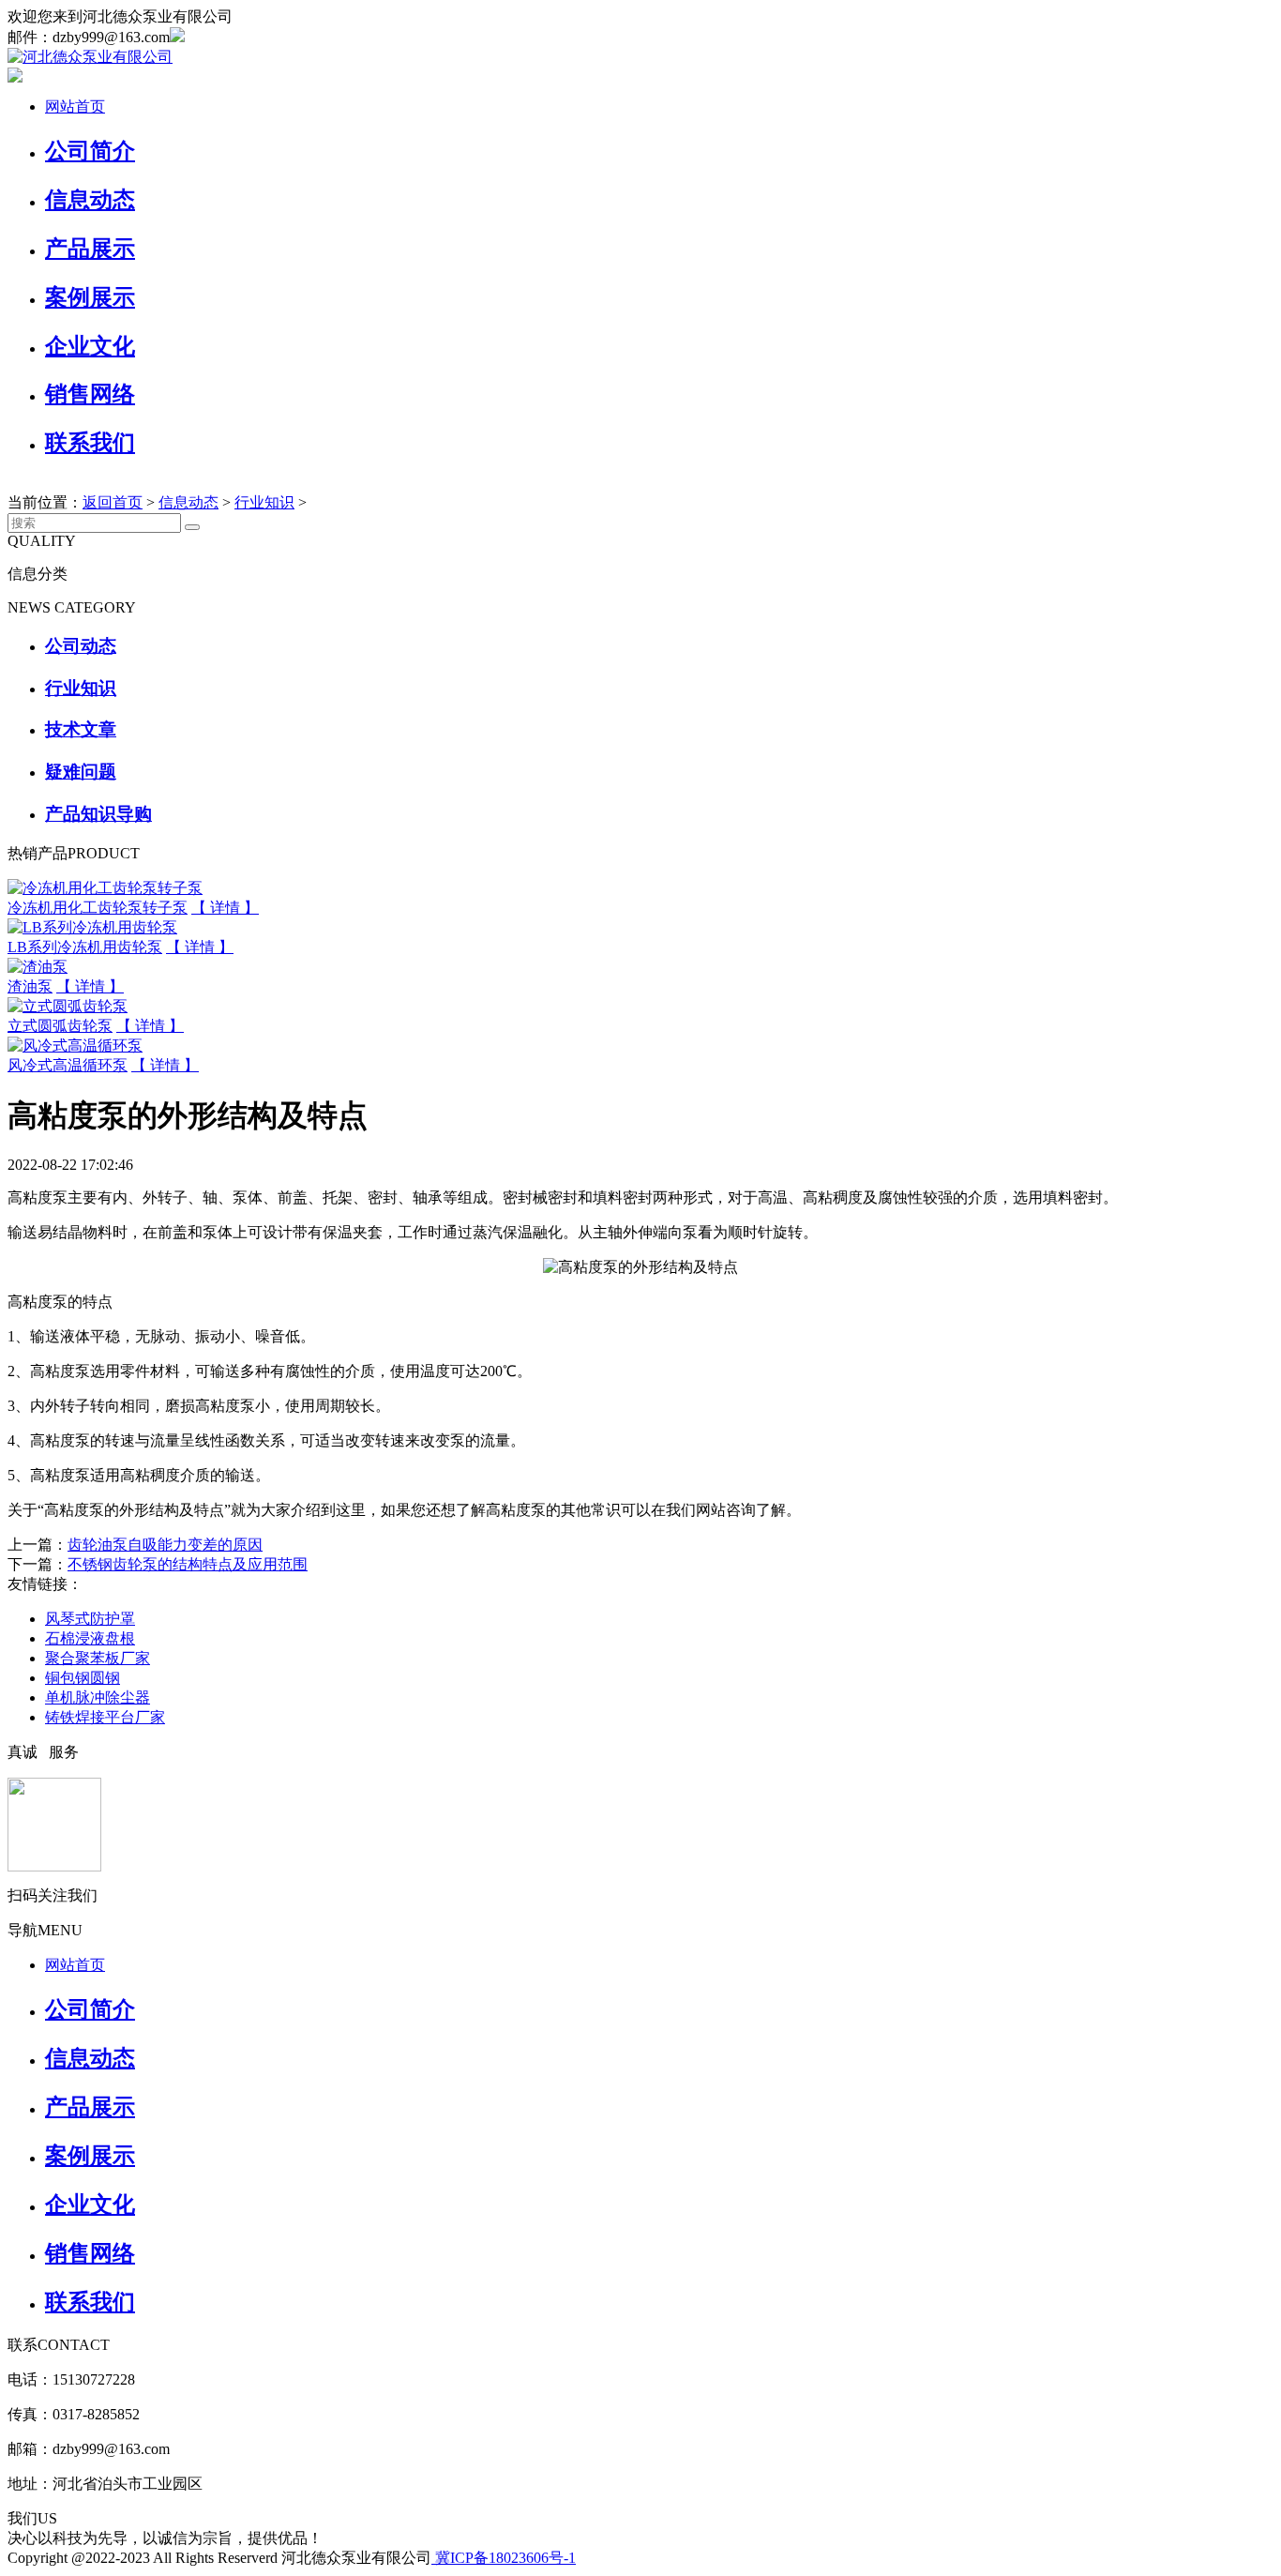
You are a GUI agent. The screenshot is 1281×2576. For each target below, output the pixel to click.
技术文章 (81, 729)
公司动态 (81, 646)
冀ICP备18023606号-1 (504, 2558)
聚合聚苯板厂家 (98, 1658)
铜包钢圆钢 (83, 1678)
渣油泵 (30, 986)
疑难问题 (81, 772)
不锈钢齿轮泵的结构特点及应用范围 (188, 1564)
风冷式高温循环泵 (68, 1065)
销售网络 (90, 394)
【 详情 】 (225, 908)
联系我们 (90, 443)
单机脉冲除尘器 (98, 1697)
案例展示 (90, 297)
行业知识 (264, 502)
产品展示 (90, 249)
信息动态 (90, 200)
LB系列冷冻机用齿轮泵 (85, 947)
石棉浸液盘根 (90, 1638)
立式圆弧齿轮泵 (60, 1026)
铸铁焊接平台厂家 (105, 1717)
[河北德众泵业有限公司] (90, 57)
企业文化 (90, 346)
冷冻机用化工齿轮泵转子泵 (98, 908)
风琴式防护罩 (90, 1619)
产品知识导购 (98, 814)
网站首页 (75, 106)
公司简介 (90, 151)
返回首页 (113, 502)
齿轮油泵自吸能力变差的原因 (165, 1545)
